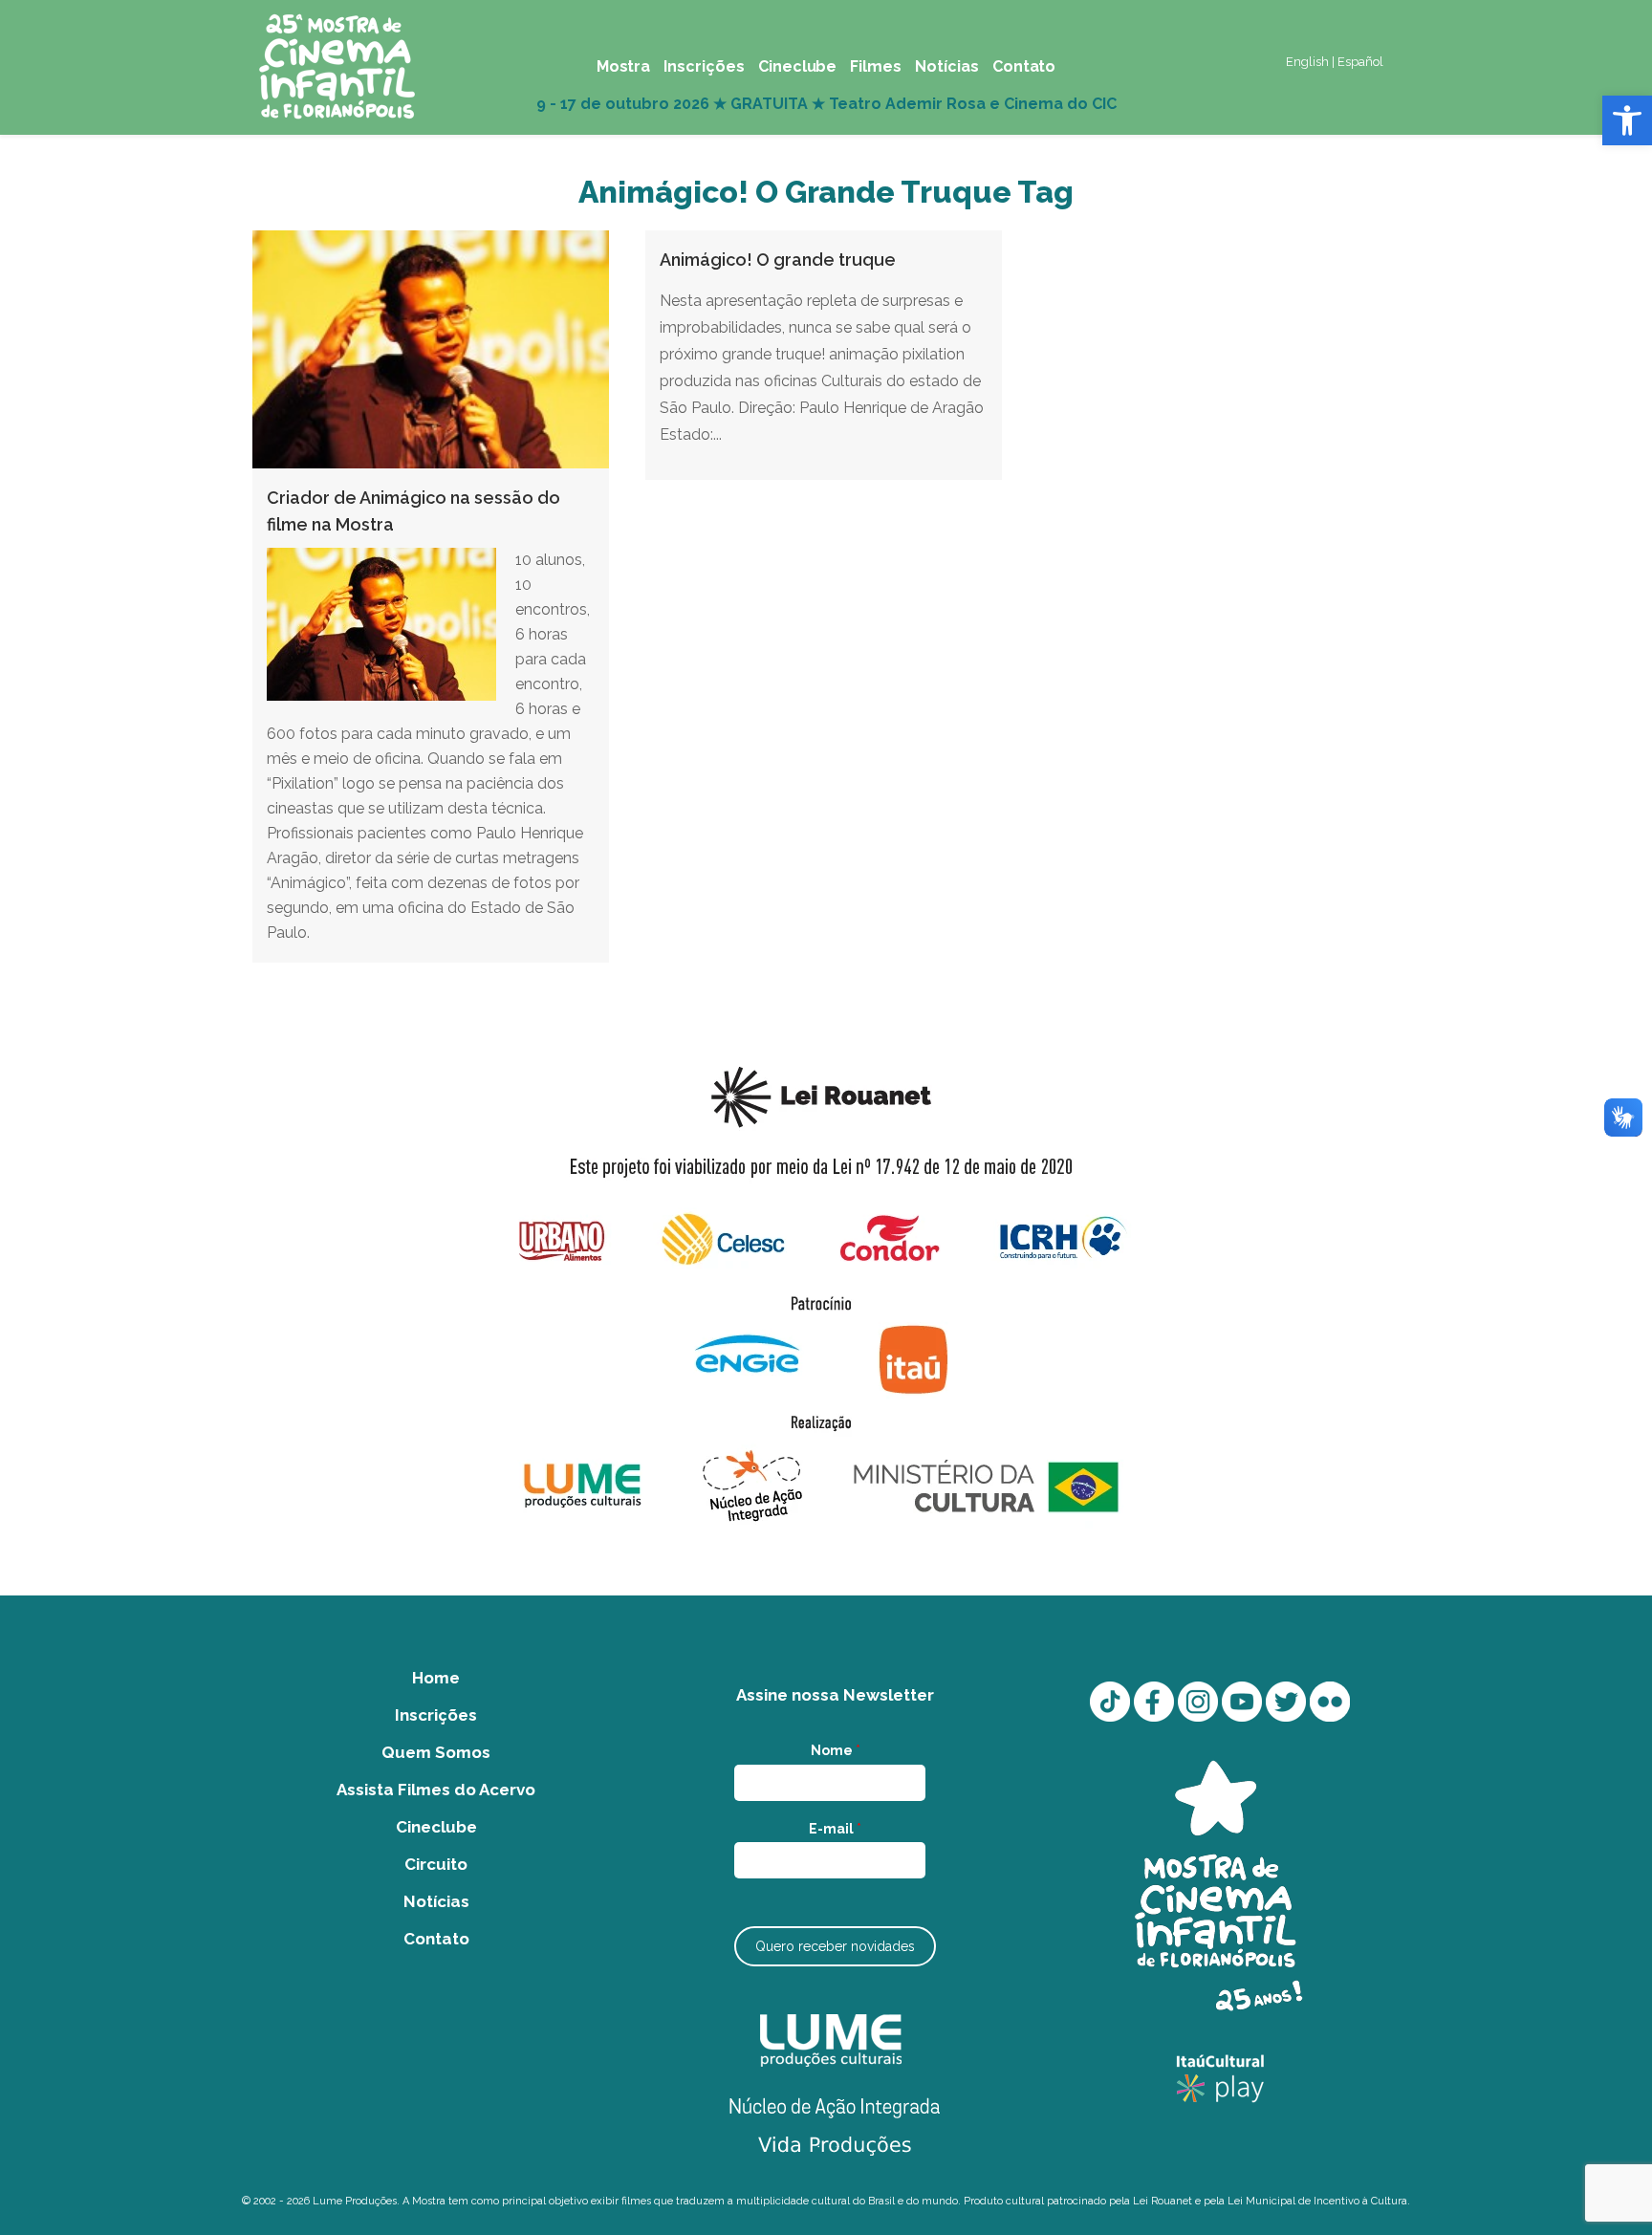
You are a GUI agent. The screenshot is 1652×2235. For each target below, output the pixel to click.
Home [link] (436, 1678)
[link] (1627, 120)
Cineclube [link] (436, 1827)
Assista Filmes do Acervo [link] (436, 1790)
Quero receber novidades (835, 1946)
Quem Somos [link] (436, 1752)
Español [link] (1360, 62)
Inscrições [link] (436, 1715)
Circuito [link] (436, 1864)
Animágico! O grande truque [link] (778, 260)
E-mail (835, 1829)
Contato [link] (436, 1939)
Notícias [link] (436, 1901)
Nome (836, 1750)
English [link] (1307, 62)
